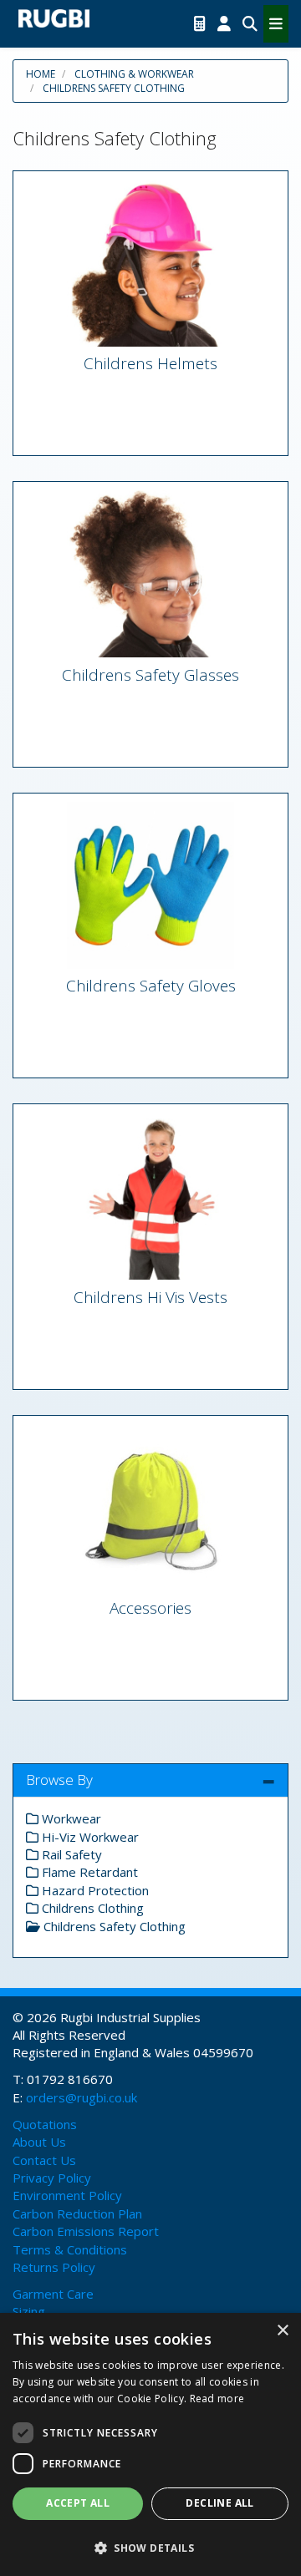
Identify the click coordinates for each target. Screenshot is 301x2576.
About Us (39, 2142)
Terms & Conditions (70, 2249)
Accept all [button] (78, 2503)
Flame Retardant (88, 1872)
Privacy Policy (52, 2178)
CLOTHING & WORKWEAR (134, 74)
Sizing (29, 2311)
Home (41, 74)
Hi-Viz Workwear (89, 1837)
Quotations (45, 2124)
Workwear (70, 1818)
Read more (217, 2399)
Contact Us (44, 2160)
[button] (150, 2547)
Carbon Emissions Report (86, 2231)
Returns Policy (54, 2267)
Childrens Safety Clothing (114, 88)
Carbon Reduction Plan (77, 2213)
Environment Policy (67, 2195)
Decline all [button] (219, 2503)
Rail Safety (70, 1854)
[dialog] (150, 2444)
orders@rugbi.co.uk (82, 2097)
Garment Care (53, 2294)
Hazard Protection (94, 1890)
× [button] (282, 2331)
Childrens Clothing (91, 1908)
